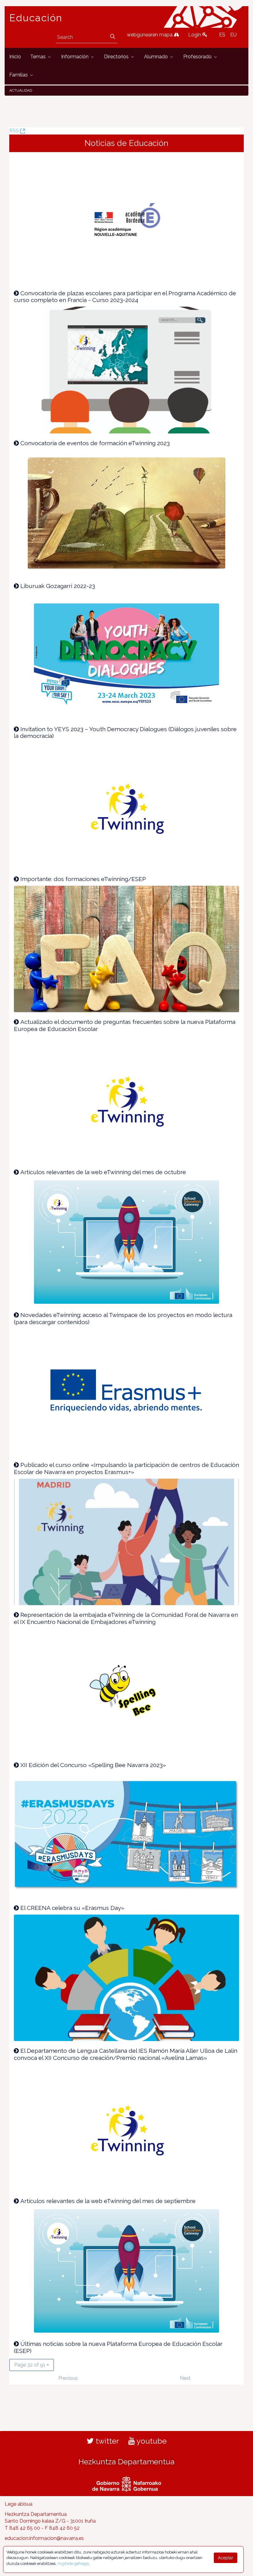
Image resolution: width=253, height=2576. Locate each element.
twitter (106, 2441)
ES (222, 35)
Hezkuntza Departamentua (126, 2462)
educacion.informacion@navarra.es (44, 2538)
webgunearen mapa (150, 35)
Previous (68, 2378)
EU (233, 35)
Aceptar (226, 2558)
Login (195, 35)
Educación (36, 18)
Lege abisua (19, 2504)
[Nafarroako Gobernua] (127, 2483)
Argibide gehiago (73, 2564)
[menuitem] (15, 57)
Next (185, 2378)
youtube (151, 2441)
